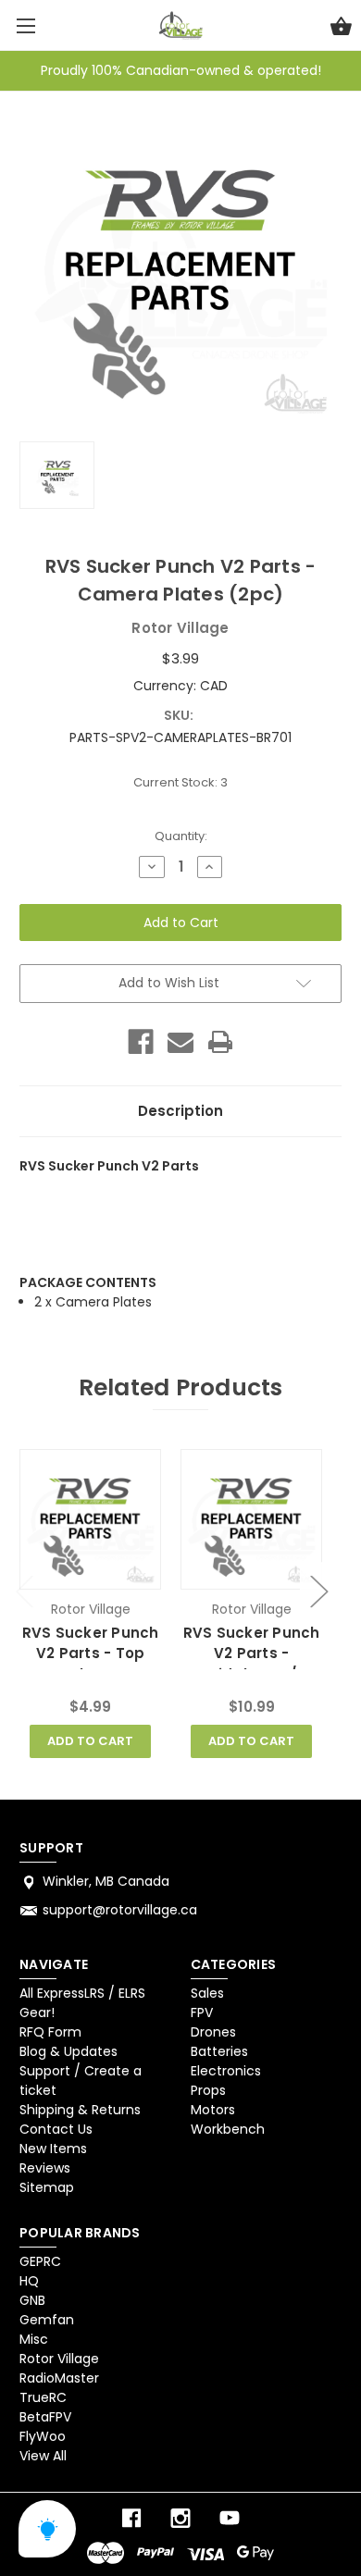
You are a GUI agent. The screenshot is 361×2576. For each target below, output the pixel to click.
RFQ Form (50, 2032)
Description (180, 1111)
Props (208, 2090)
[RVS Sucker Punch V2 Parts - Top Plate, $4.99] (90, 1519)
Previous (24, 1590)
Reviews (45, 2168)
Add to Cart (90, 1741)
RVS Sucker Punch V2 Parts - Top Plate (91, 1653)
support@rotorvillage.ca (120, 1910)
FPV (202, 2012)
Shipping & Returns (80, 2110)
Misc (34, 2339)
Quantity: (181, 836)
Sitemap (47, 2187)
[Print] (220, 1042)
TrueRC (43, 2397)
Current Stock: (180, 782)
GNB (32, 2300)
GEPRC (40, 2261)
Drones (213, 2032)
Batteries (219, 2051)
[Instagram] (180, 2518)
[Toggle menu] (25, 25)
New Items (53, 2149)
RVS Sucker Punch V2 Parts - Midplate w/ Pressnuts (252, 1664)
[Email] (180, 1042)
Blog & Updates (68, 2051)
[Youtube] (230, 2518)
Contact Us (56, 2129)
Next (318, 1590)
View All (43, 2456)
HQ (29, 2281)
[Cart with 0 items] (341, 29)
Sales (207, 1993)
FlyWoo (43, 2436)
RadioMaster (59, 2378)
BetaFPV (45, 2417)
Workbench (228, 2129)
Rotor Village (59, 2359)
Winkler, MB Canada (106, 1881)
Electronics (226, 2071)
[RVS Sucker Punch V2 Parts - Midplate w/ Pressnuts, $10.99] (251, 1519)
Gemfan (47, 2320)
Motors (213, 2110)
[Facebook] (141, 1042)
